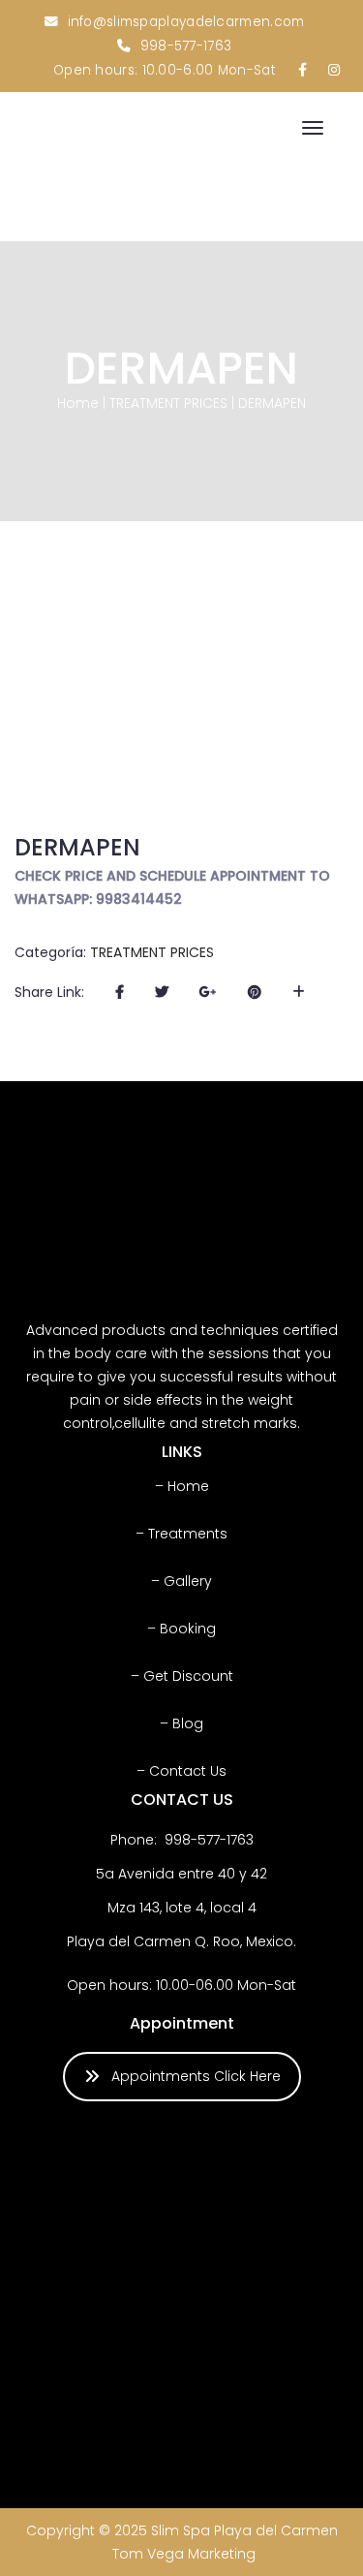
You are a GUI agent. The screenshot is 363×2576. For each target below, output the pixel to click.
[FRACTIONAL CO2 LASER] (294, 2297)
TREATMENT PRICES (168, 403)
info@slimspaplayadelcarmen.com (186, 22)
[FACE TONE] (78, 2405)
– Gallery (181, 1581)
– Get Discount (182, 1676)
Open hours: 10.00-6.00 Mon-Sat (164, 70)
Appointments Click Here (196, 2076)
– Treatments (181, 1534)
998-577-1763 (186, 46)
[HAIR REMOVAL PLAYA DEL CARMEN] (294, 2189)
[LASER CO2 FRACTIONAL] (78, 2297)
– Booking (181, 1629)
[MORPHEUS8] (294, 2405)
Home (78, 403)
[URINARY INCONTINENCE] (187, 2405)
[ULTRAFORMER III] (78, 2189)
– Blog (181, 1723)
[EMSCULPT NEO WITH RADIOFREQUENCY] (187, 2297)
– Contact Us (181, 1771)
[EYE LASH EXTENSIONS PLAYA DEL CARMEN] (187, 2189)
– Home (182, 1486)
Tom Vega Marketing (184, 2554)
